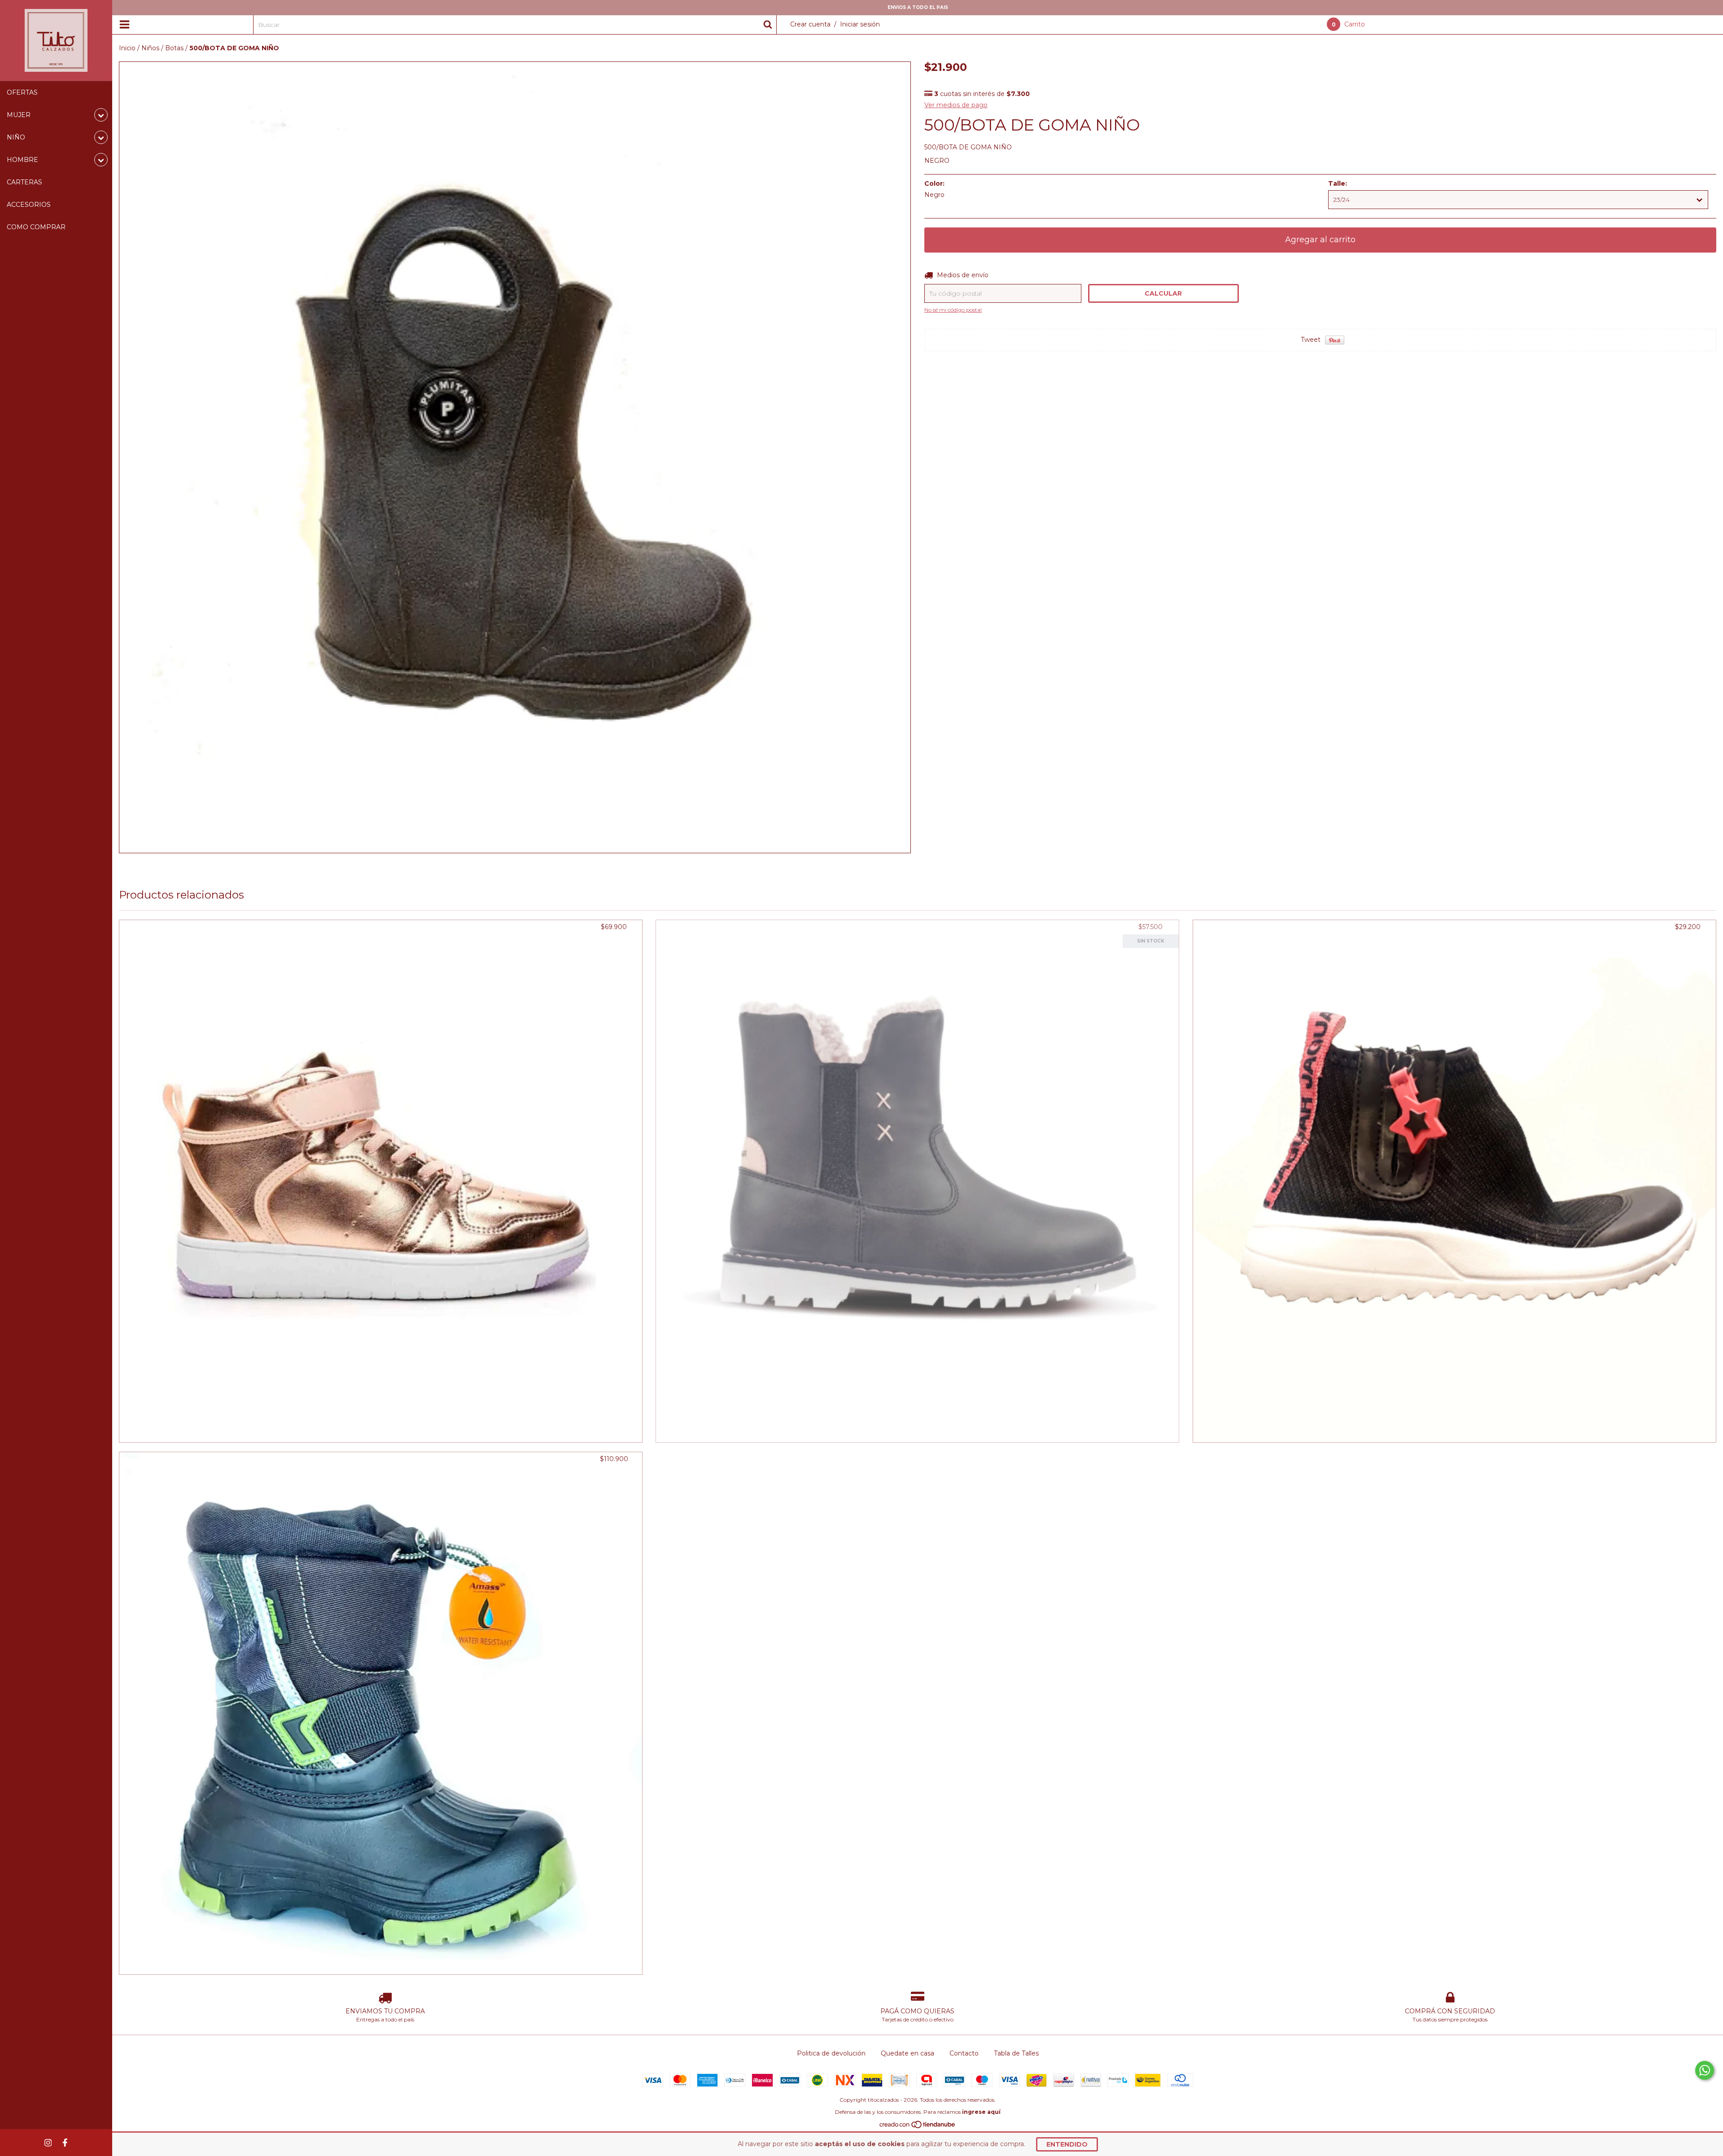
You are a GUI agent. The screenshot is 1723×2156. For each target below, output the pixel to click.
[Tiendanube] (918, 2127)
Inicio (127, 48)
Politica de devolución (831, 2053)
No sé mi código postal (953, 310)
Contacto (964, 2053)
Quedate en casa (907, 2053)
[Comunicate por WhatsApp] (1705, 2070)
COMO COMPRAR (36, 227)
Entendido (1067, 2144)
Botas (174, 48)
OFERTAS (22, 92)
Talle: (1338, 183)
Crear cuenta (810, 24)
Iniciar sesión (860, 24)
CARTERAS (24, 182)
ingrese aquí (981, 2112)
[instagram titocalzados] (48, 2143)
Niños (150, 48)
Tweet (1311, 340)
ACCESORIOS (29, 205)
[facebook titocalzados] (65, 2143)
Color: (934, 183)
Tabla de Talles (1016, 2053)
